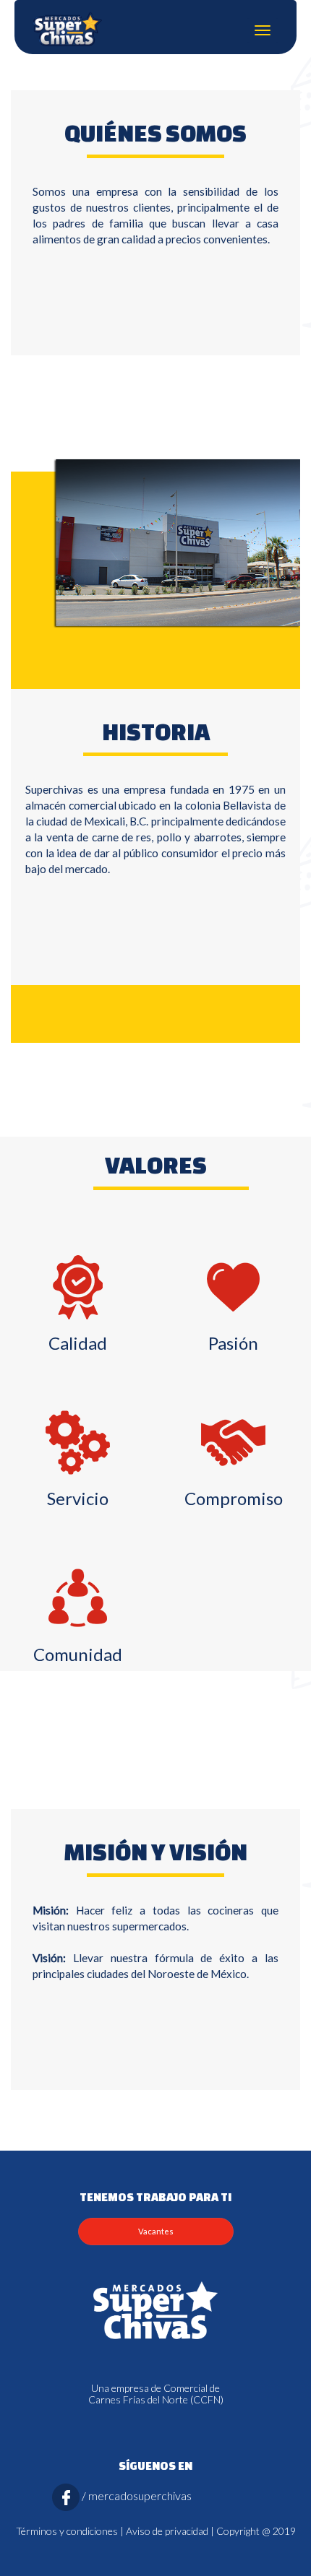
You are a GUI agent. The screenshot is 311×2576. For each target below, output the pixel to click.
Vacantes (156, 2231)
